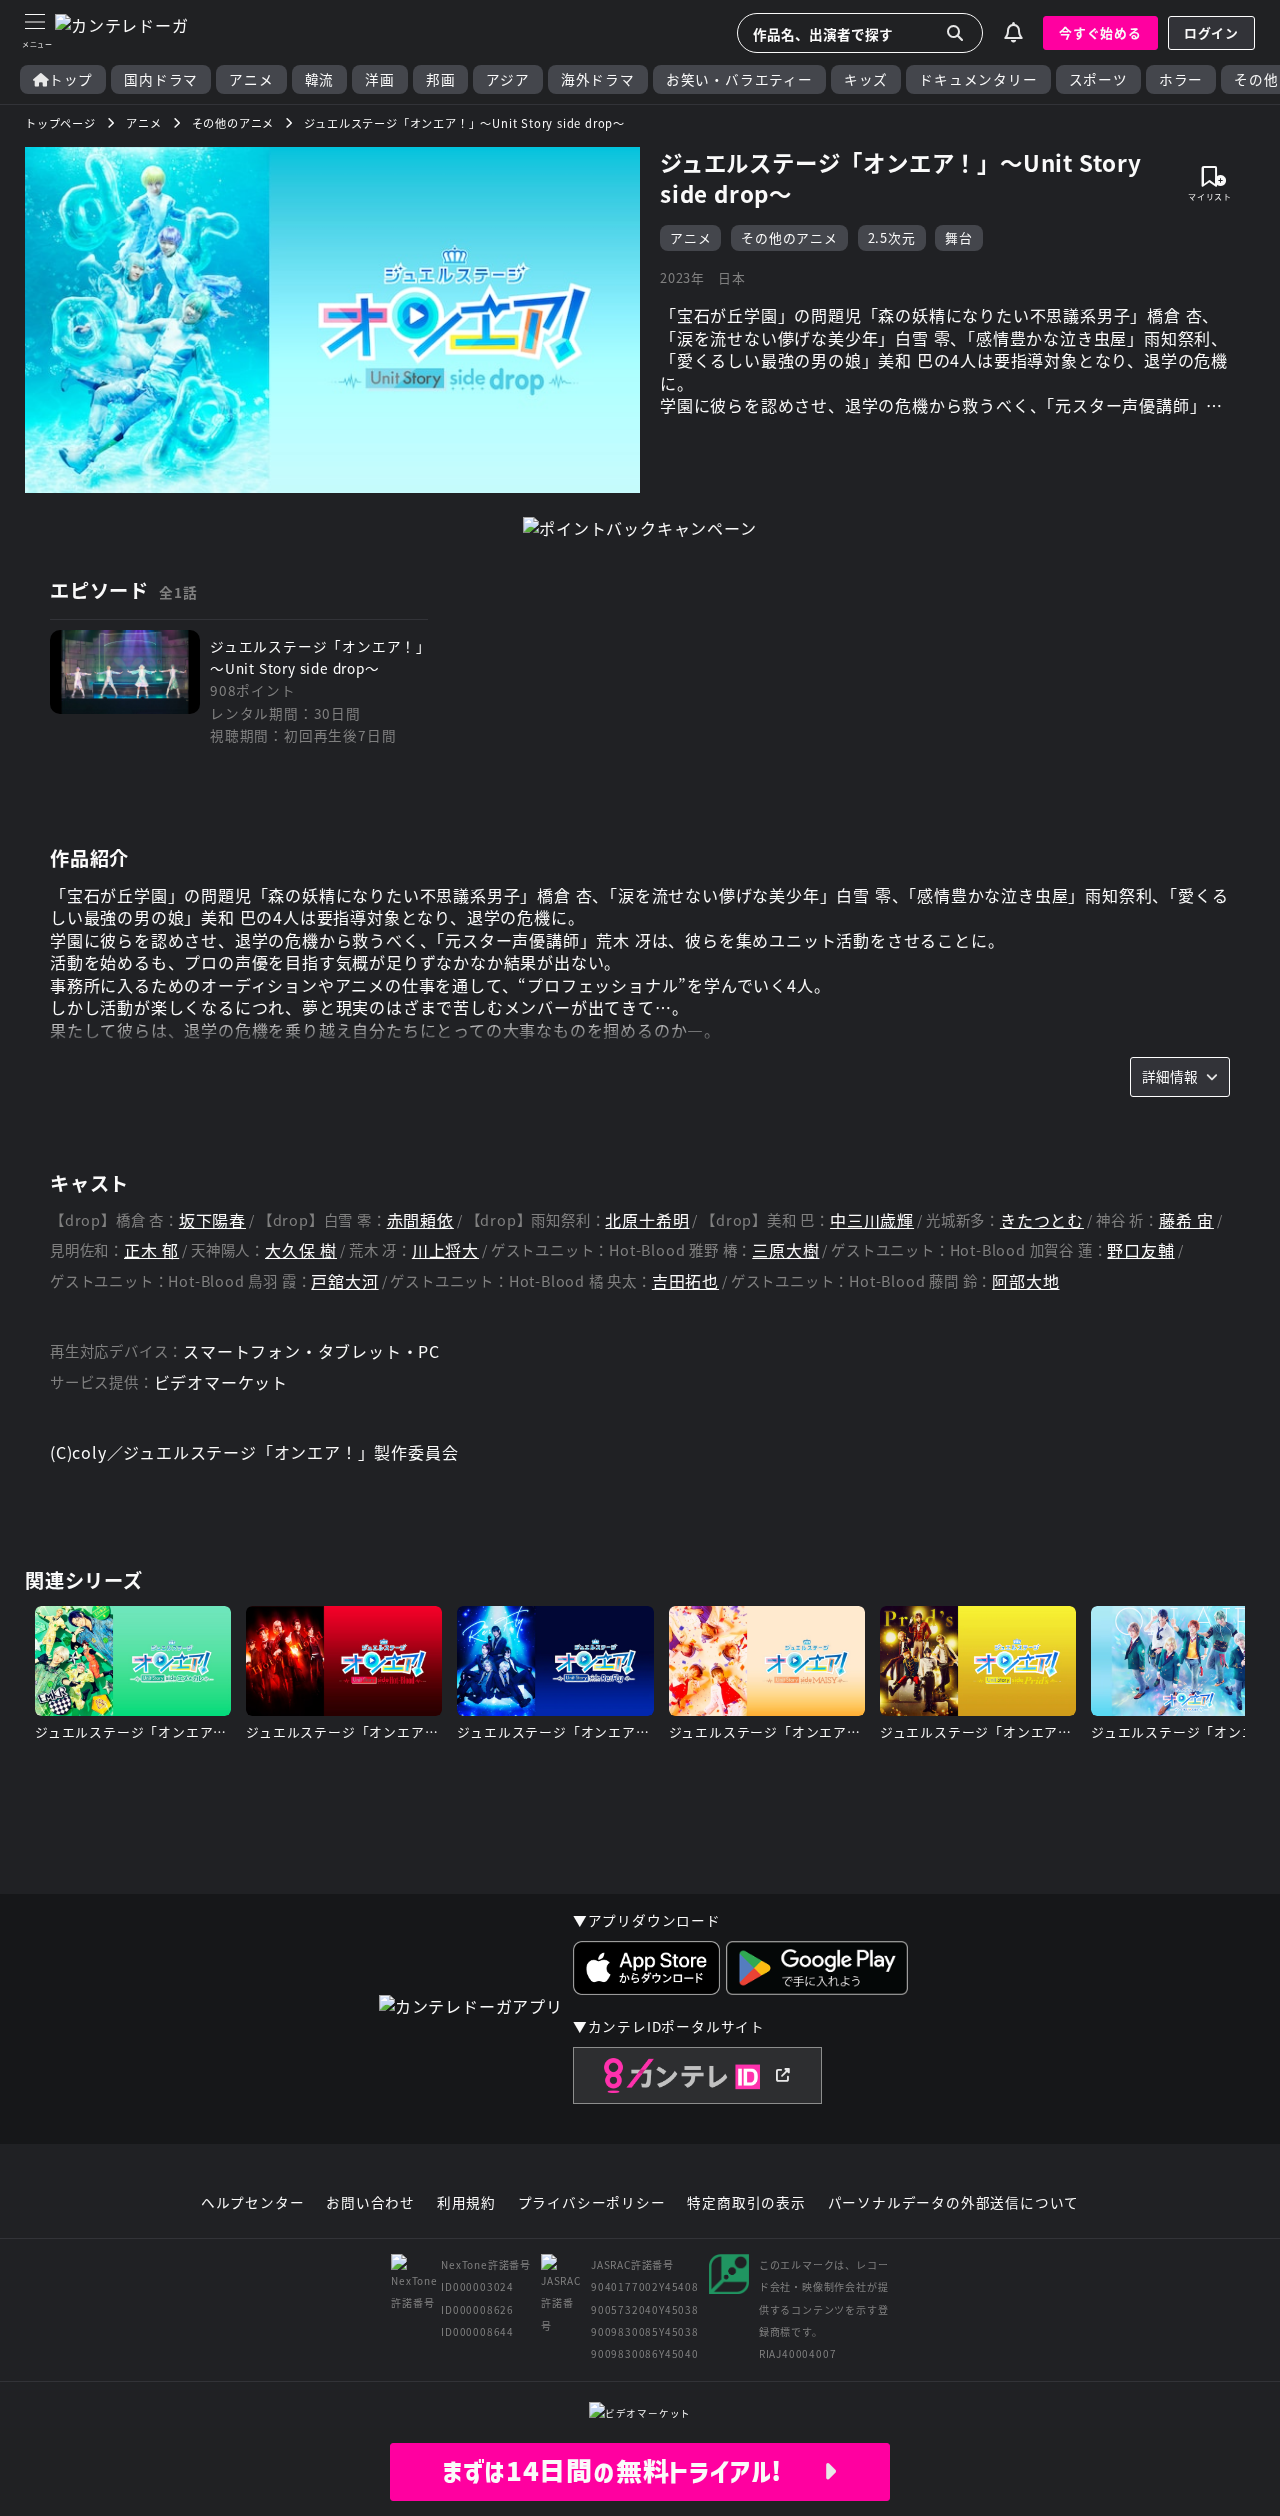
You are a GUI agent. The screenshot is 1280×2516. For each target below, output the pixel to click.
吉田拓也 (685, 1281)
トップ (71, 79)
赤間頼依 (420, 1220)
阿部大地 (1025, 1281)
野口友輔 (1140, 1250)
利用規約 (466, 2203)
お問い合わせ (370, 2203)
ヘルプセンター (253, 2203)
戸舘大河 (344, 1281)
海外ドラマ (598, 79)
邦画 (441, 79)
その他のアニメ (789, 237)
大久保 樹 (301, 1250)
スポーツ (1098, 79)
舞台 (959, 237)
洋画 (380, 79)
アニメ (251, 79)
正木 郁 (151, 1250)
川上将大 (445, 1250)
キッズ (866, 79)
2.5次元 (892, 237)
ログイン (1211, 32)
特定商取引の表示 (746, 2203)
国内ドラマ (161, 79)
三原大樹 (785, 1250)
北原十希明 (647, 1220)
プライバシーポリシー (592, 2203)
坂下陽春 (212, 1220)
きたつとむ (1042, 1220)
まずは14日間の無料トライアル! (632, 2471)
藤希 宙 (1186, 1220)
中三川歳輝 (872, 1220)
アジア (507, 79)
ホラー (1181, 79)
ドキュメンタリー (978, 79)
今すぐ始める (1100, 32)
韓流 (320, 79)
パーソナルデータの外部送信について (954, 2203)
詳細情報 (1170, 1076)
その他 (1256, 79)
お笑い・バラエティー (739, 79)
